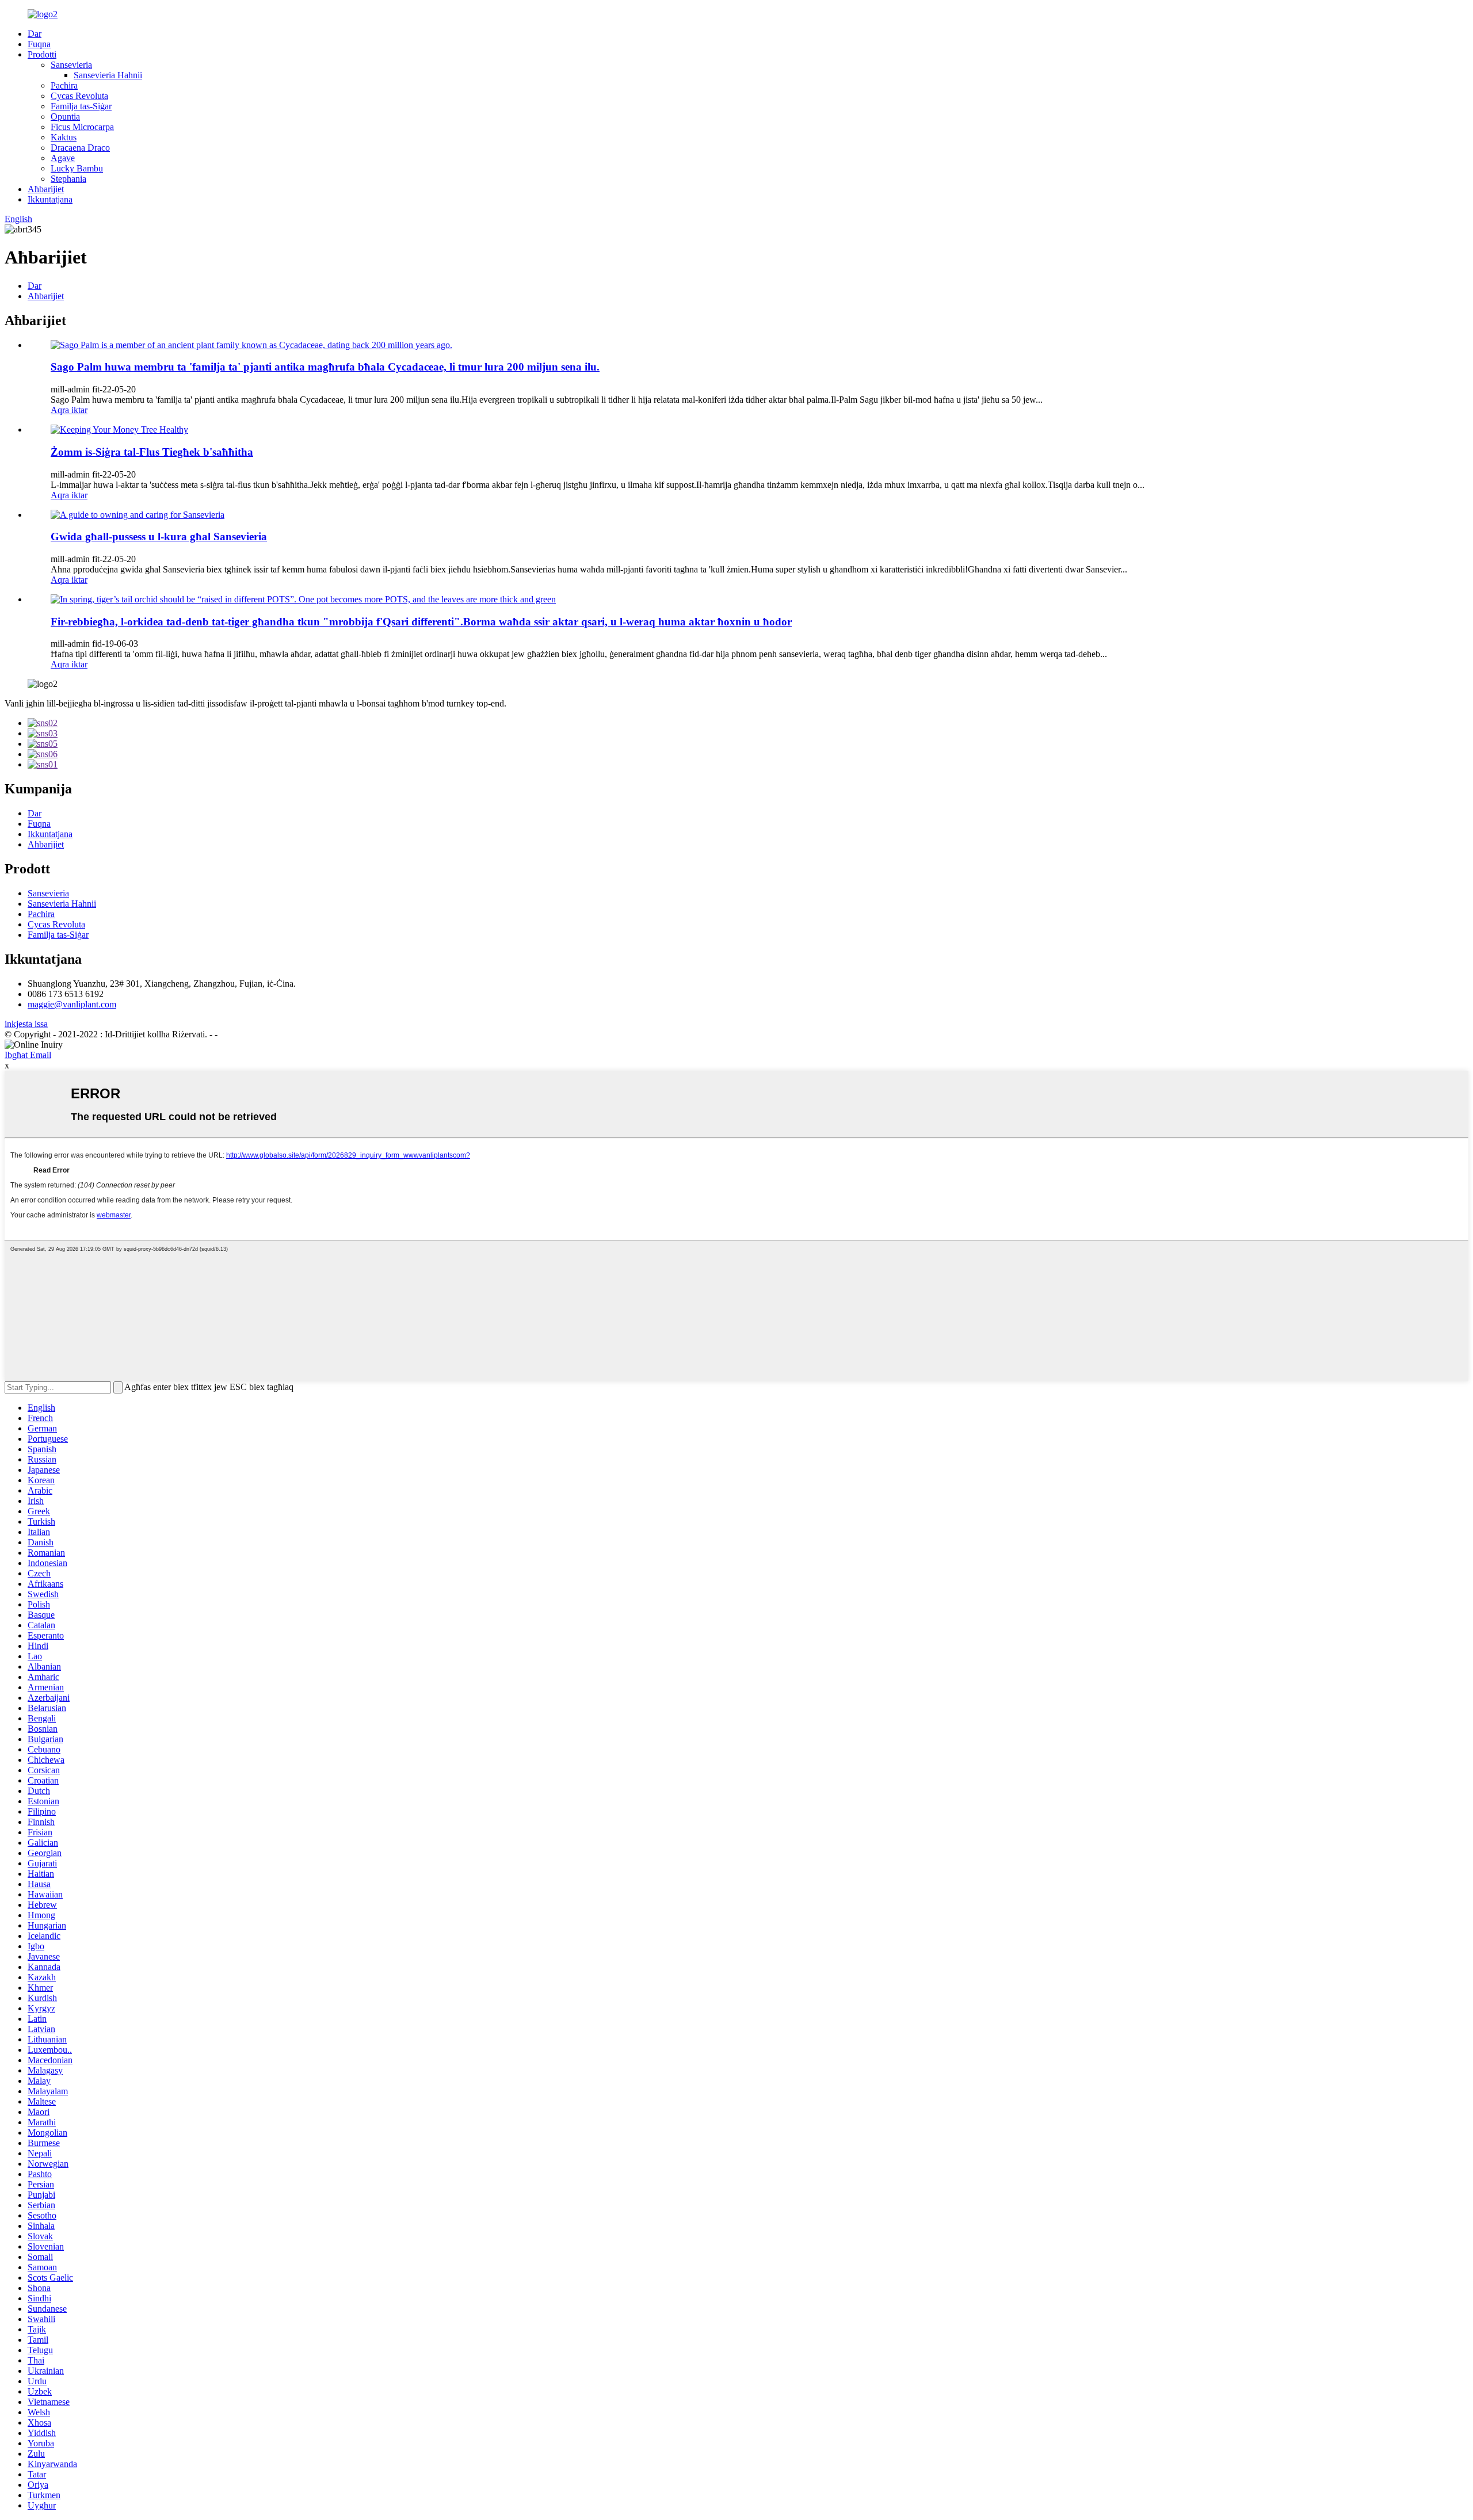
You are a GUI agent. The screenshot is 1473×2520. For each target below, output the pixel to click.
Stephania (68, 179)
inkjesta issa (26, 1024)
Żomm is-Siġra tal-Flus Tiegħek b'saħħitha (152, 452)
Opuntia (65, 117)
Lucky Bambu (77, 168)
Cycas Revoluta (79, 96)
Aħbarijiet (46, 189)
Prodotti (42, 54)
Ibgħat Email (28, 1055)
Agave (63, 158)
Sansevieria (71, 65)
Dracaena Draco (80, 148)
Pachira (64, 85)
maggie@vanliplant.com (72, 1004)
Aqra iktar (69, 410)
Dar (35, 34)
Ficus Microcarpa (82, 127)
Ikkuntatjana (50, 199)
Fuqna (39, 44)
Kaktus (64, 137)
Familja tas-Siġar (81, 106)
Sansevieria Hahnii (108, 75)
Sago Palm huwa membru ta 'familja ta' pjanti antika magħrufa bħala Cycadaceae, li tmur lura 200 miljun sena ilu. (325, 367)
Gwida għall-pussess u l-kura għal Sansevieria (159, 537)
